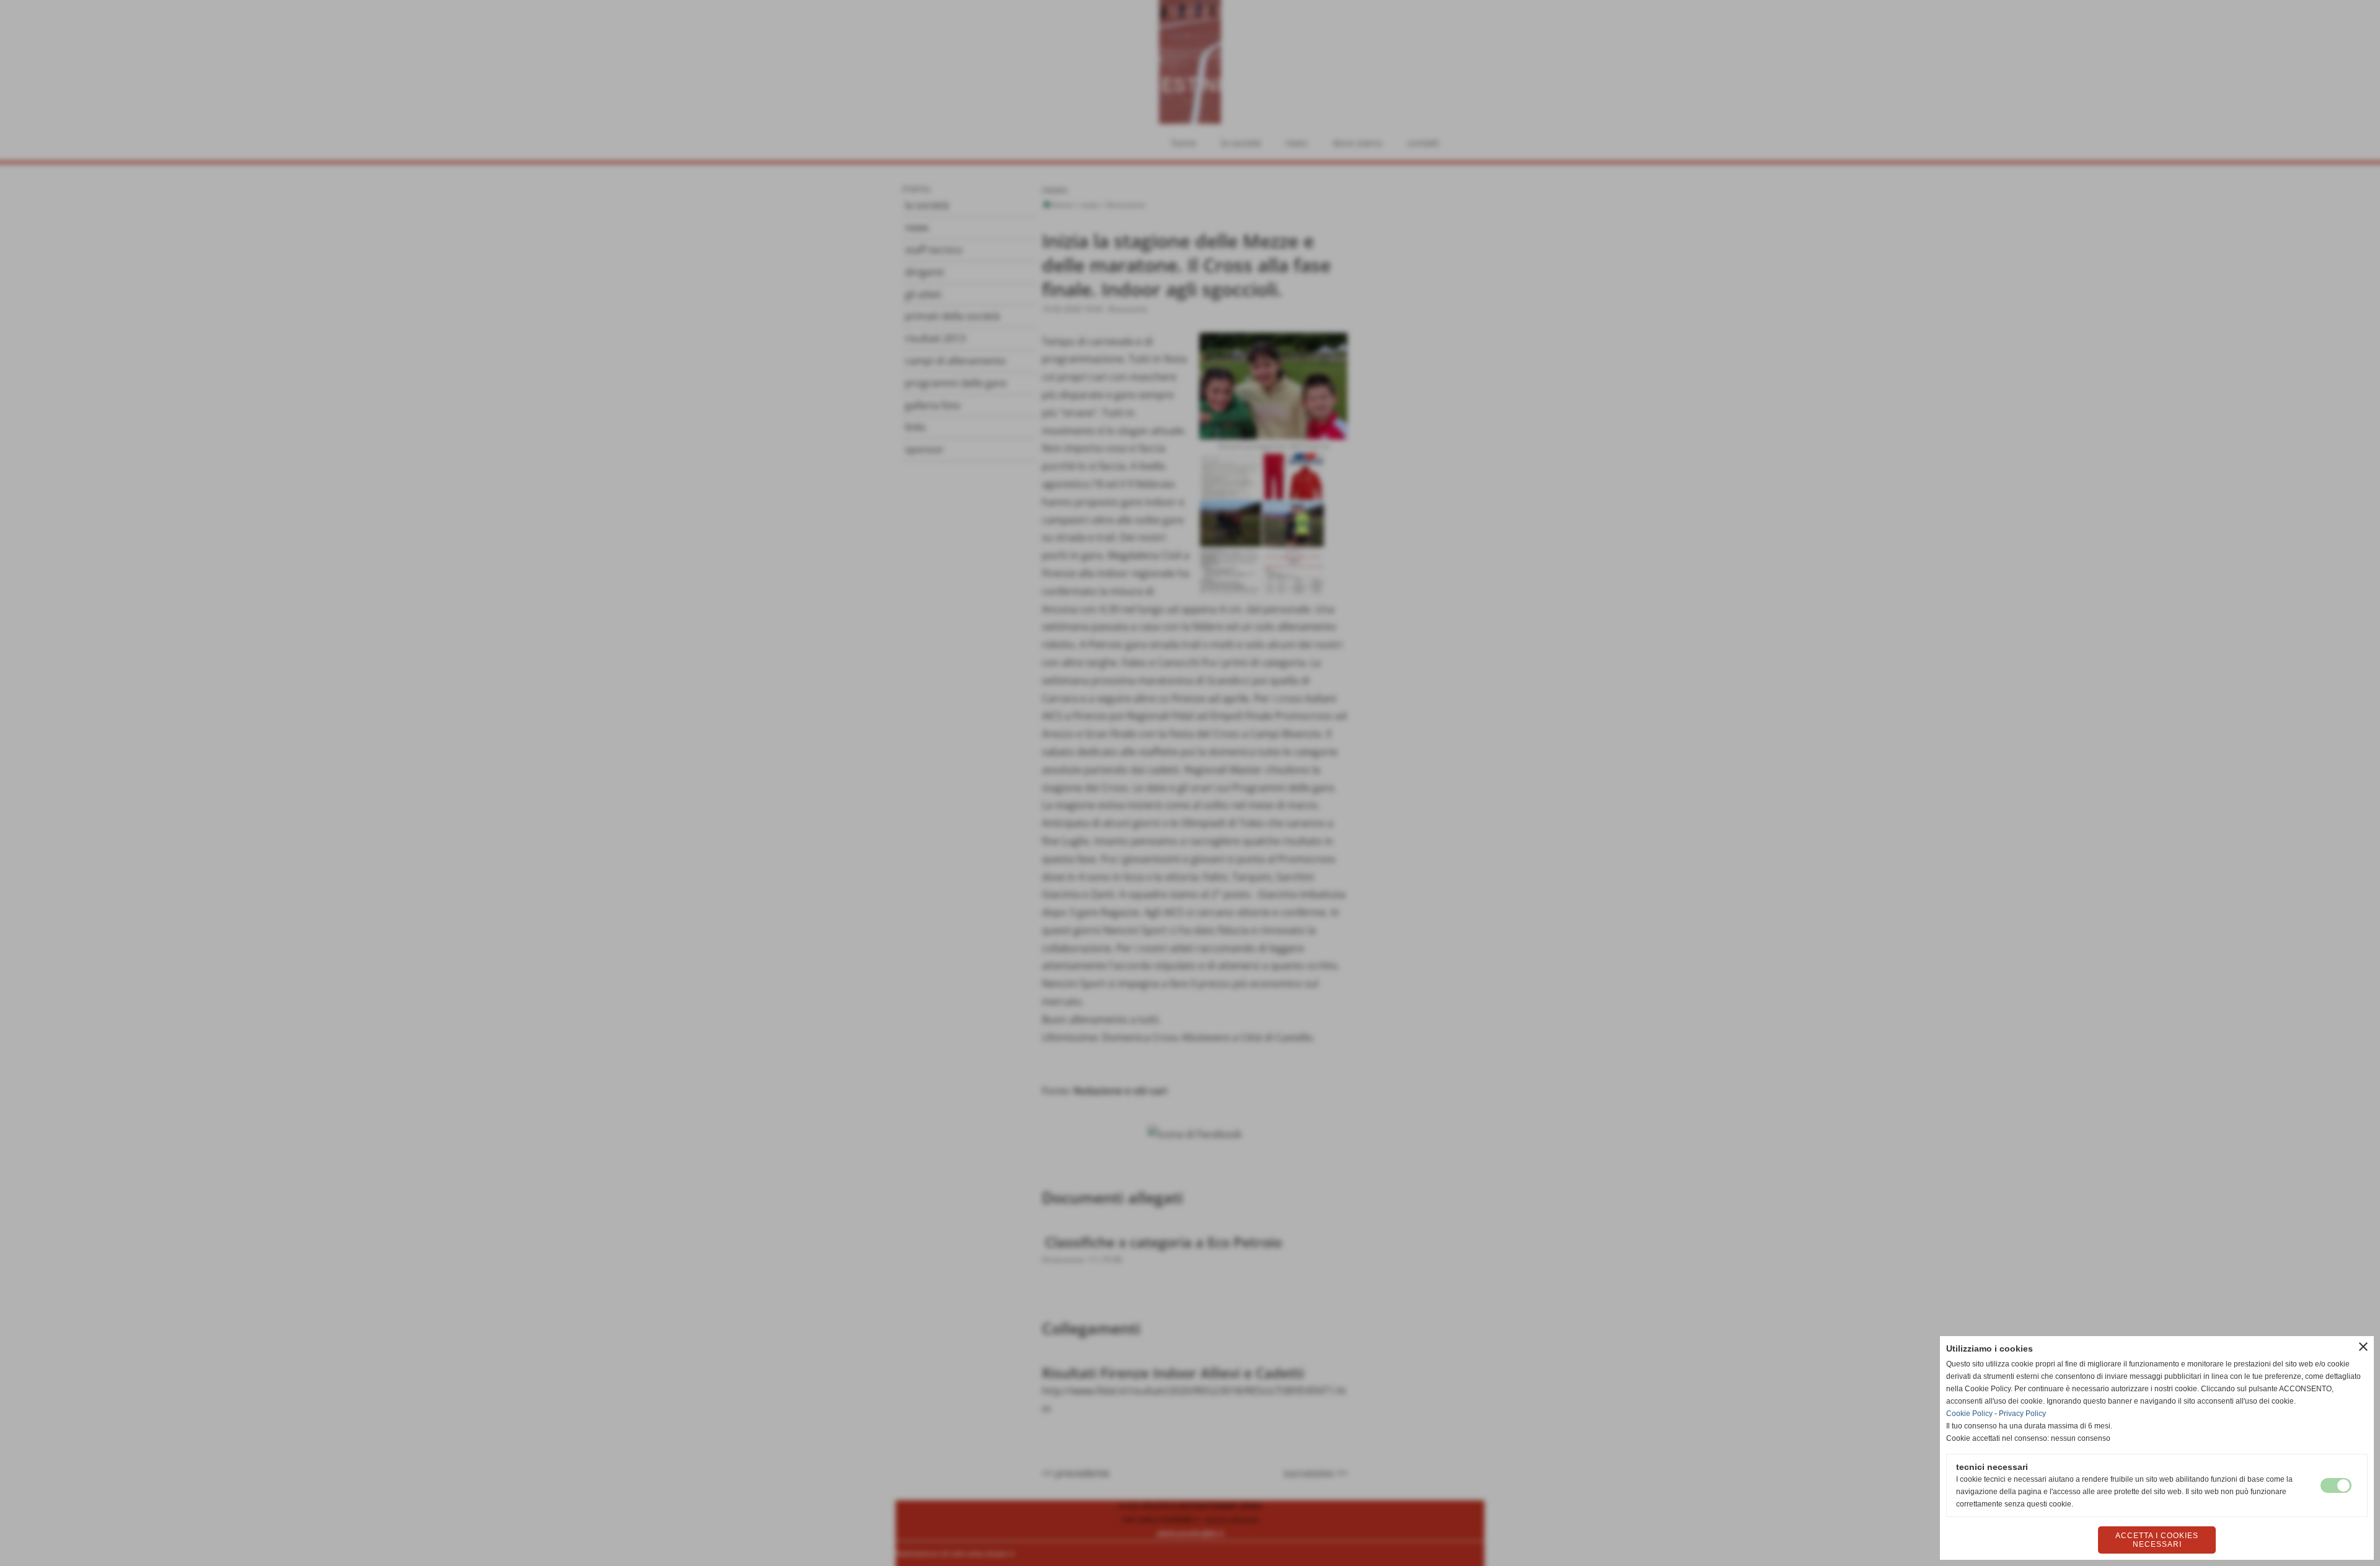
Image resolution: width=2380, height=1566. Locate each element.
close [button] (2363, 1347)
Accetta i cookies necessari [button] (2157, 1540)
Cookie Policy (1969, 1414)
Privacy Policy (2022, 1414)
